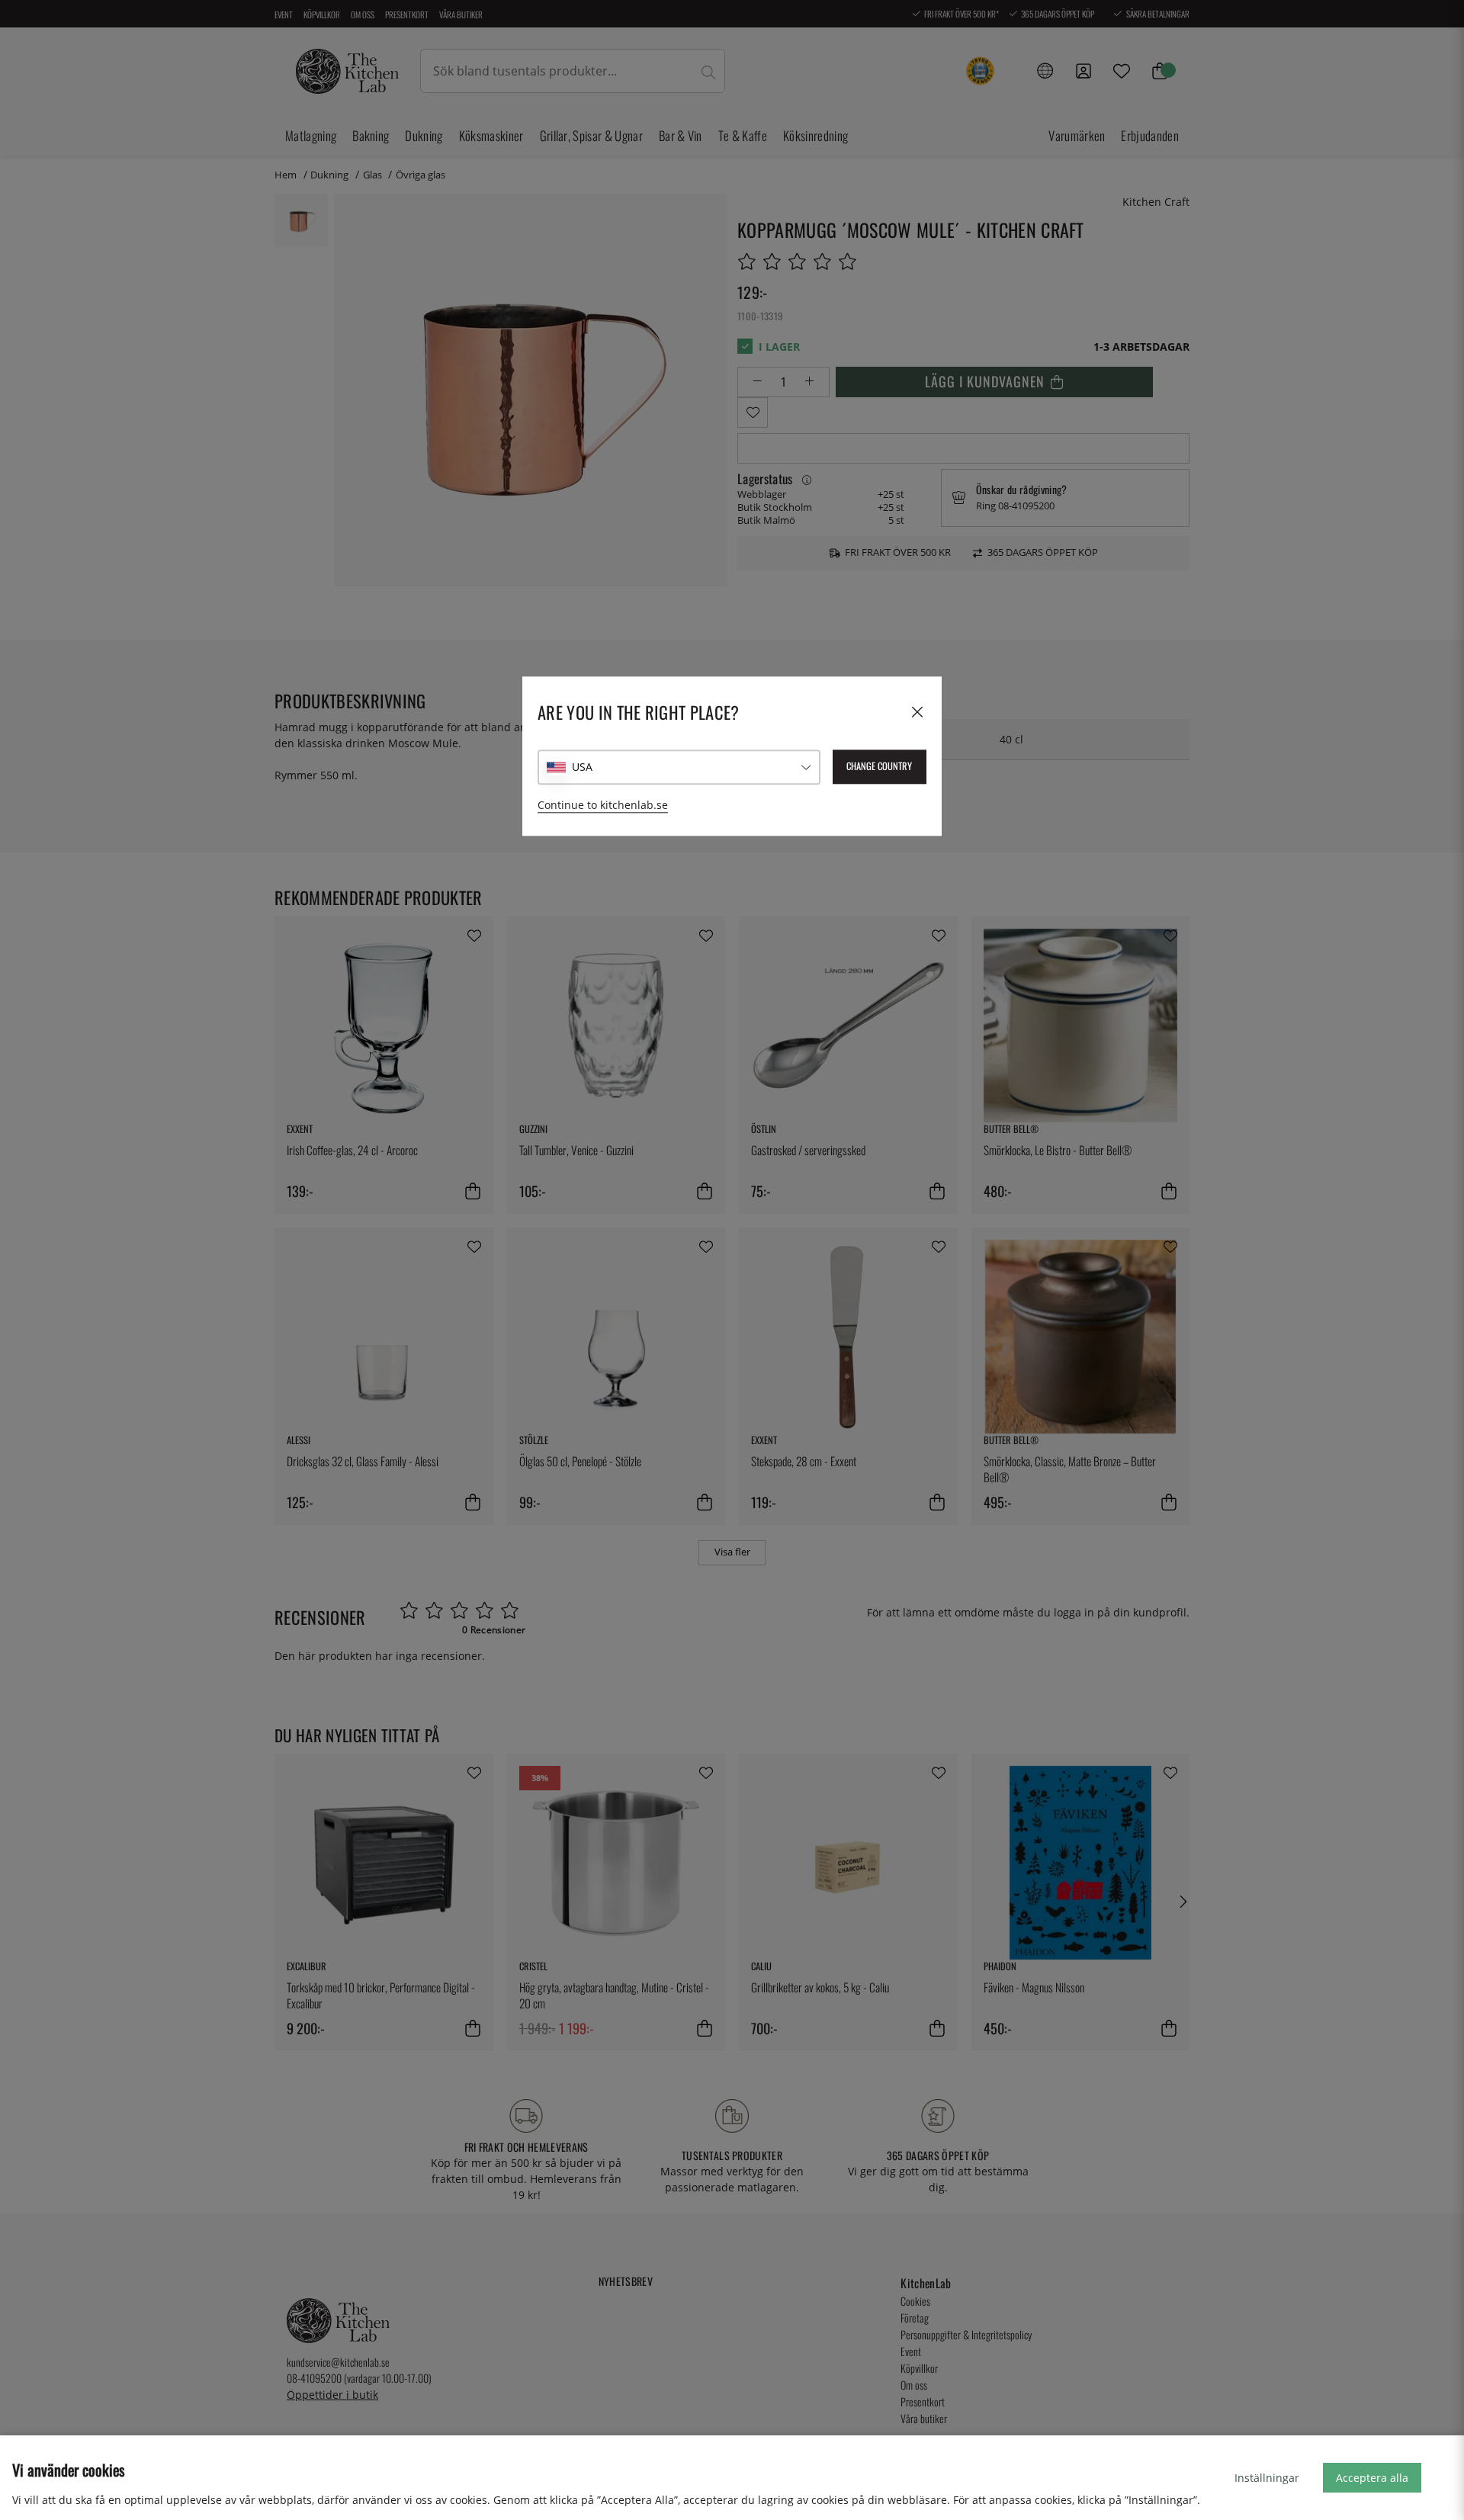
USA (582, 767)
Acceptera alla (1372, 2478)
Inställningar (1267, 2478)
